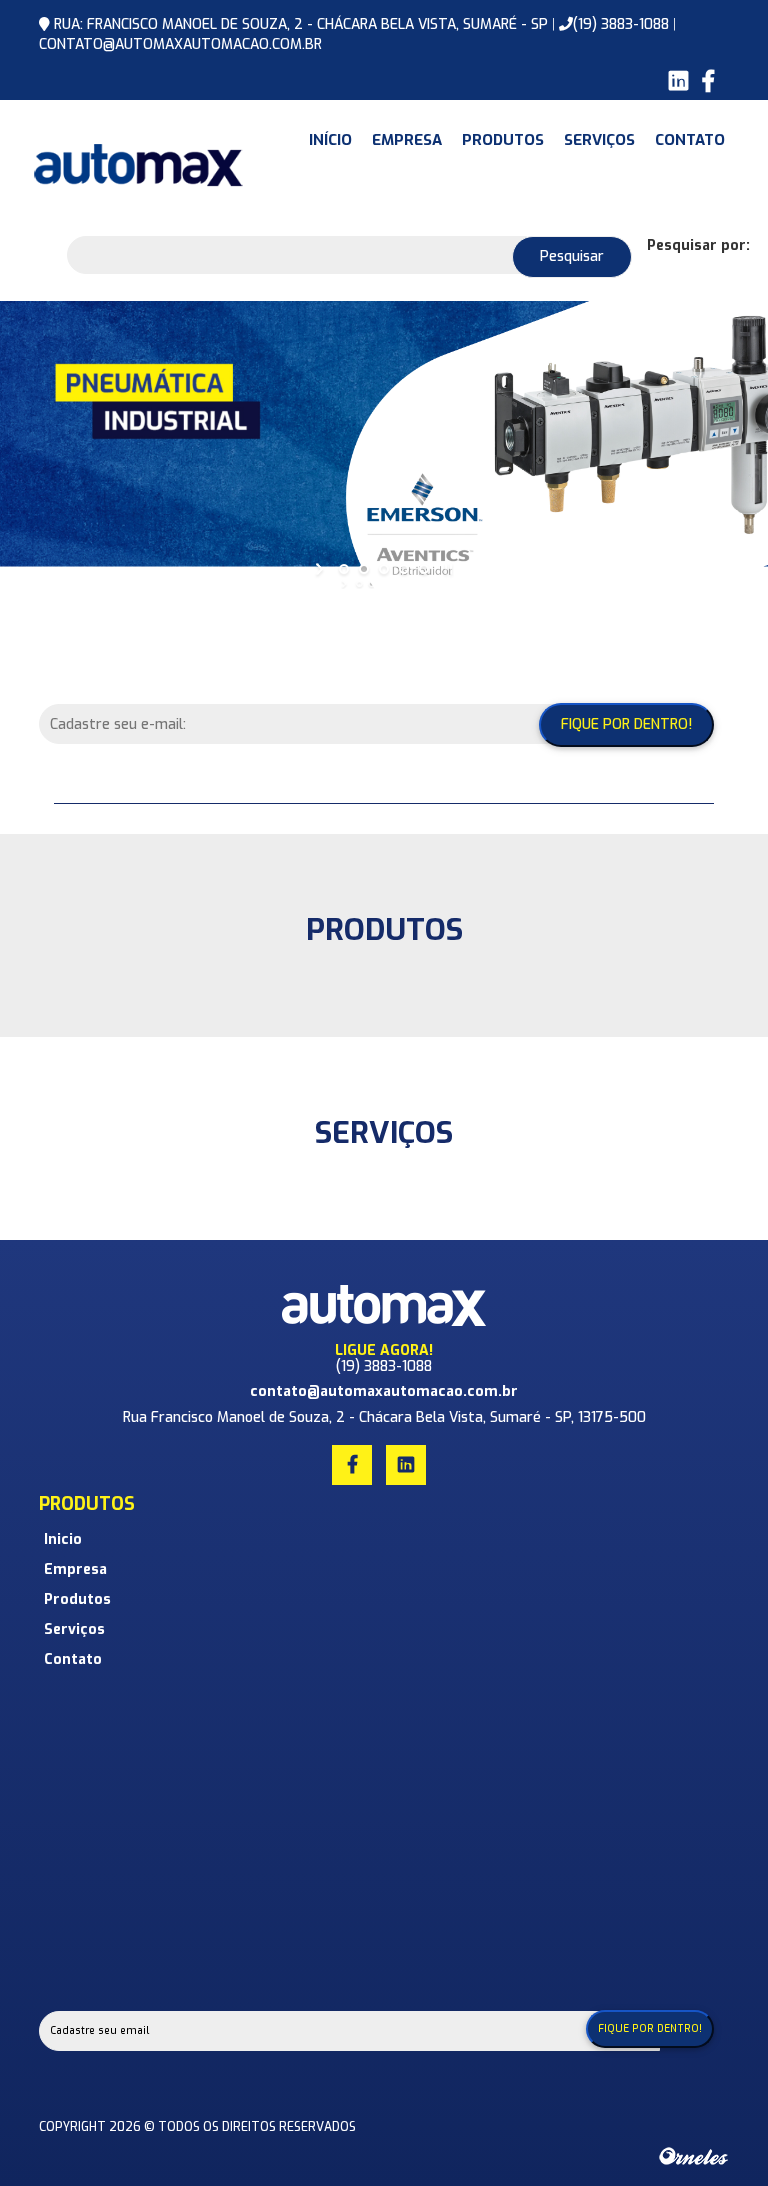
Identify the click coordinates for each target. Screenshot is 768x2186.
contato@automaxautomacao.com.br (180, 44)
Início (330, 140)
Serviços (599, 140)
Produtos (503, 140)
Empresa (407, 140)
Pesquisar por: (698, 245)
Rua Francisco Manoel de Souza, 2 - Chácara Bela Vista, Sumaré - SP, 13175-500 (384, 1417)
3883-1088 (398, 1366)
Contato (690, 140)
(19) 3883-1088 (621, 24)
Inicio (63, 1539)
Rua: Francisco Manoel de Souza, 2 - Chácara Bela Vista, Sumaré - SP (303, 24)
